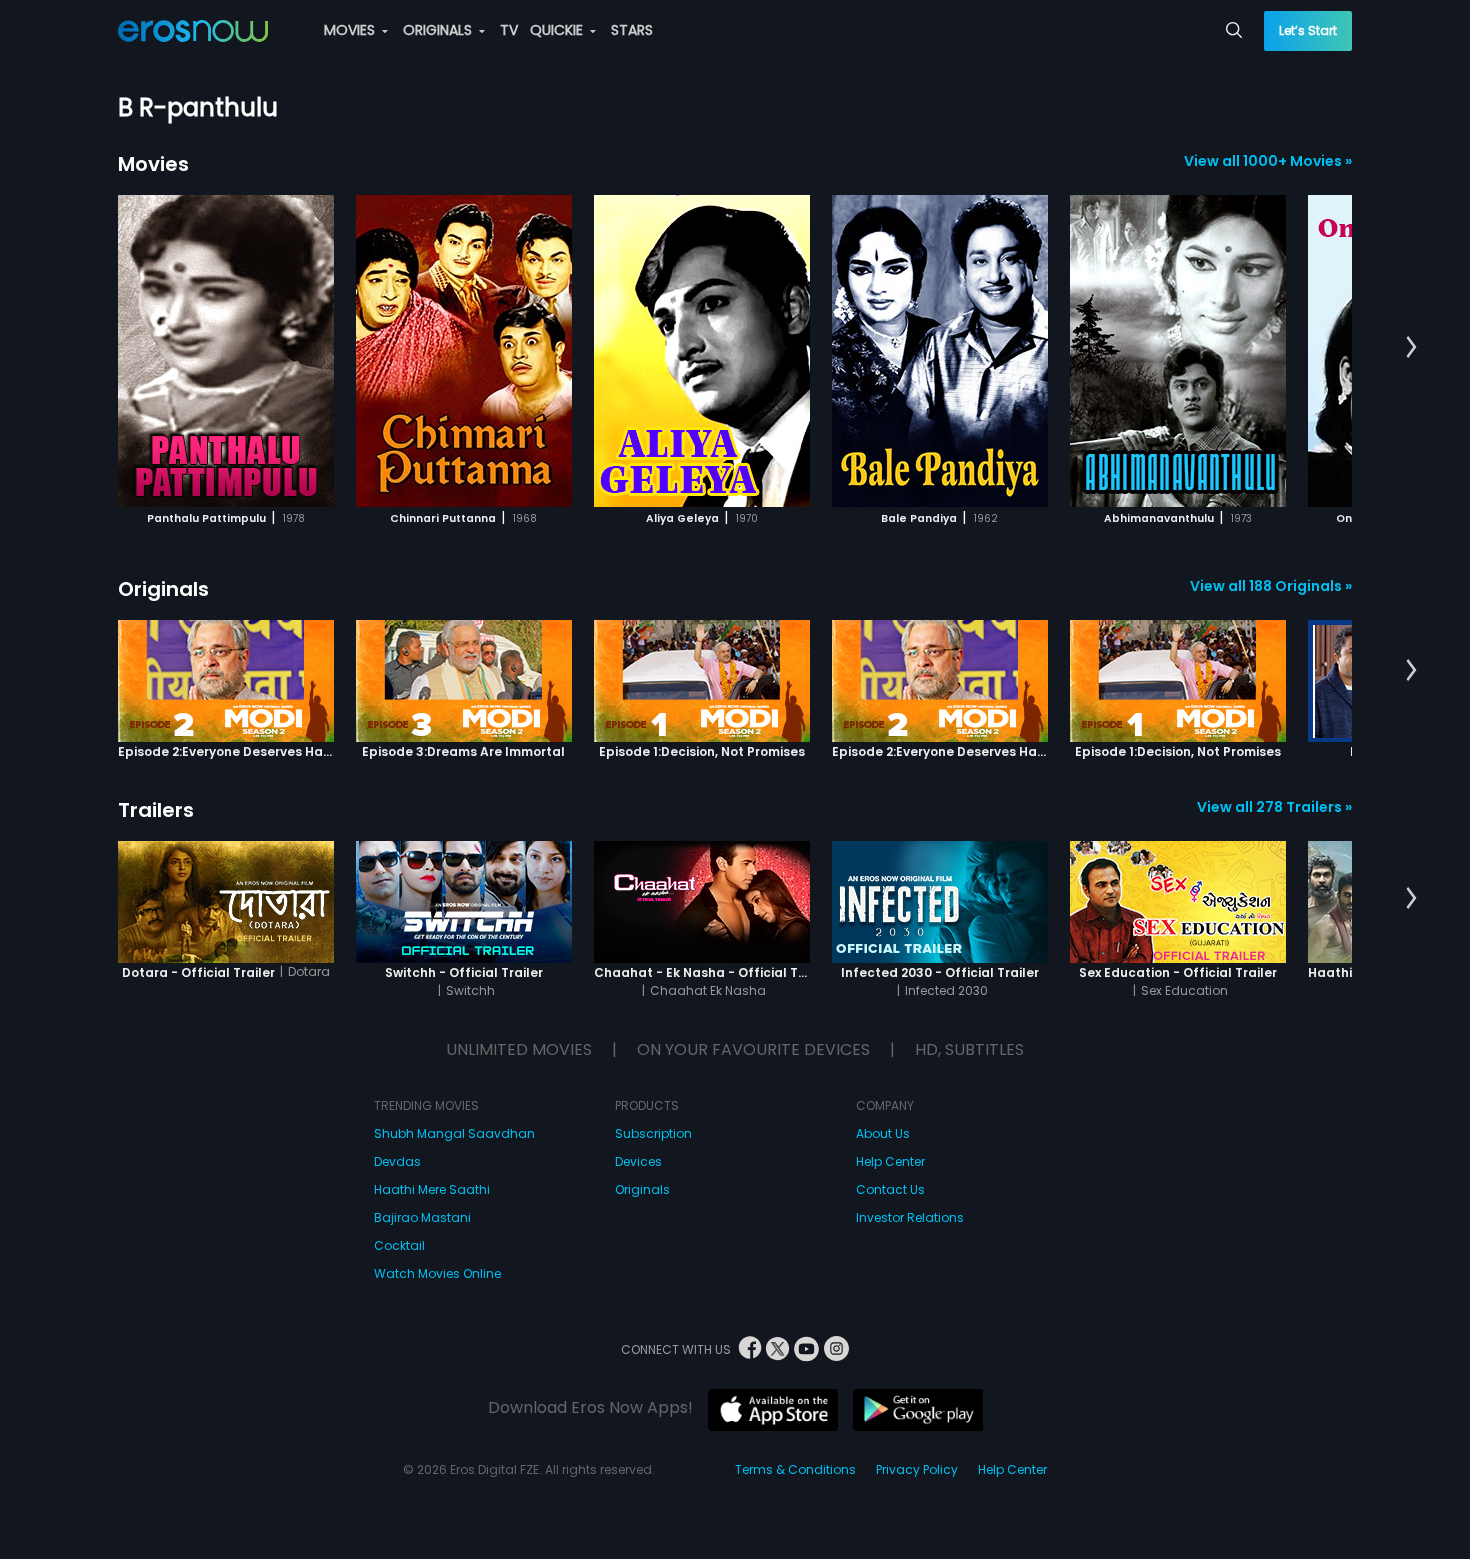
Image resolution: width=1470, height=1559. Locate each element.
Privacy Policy (917, 1469)
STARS (632, 30)
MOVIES (351, 30)
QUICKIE (558, 30)
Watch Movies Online (437, 1273)
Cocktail (399, 1245)
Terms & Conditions (795, 1469)
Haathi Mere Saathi (432, 1189)
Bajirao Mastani (422, 1217)
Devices (638, 1161)
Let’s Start (1308, 30)
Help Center (890, 1161)
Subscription (653, 1133)
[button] (1411, 348)
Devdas (397, 1161)
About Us (883, 1133)
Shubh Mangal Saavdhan (454, 1133)
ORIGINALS (439, 30)
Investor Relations (910, 1217)
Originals (163, 589)
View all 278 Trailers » (1274, 807)
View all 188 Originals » (1271, 586)
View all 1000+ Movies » (1268, 161)
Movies (153, 164)
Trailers (156, 810)
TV (509, 30)
